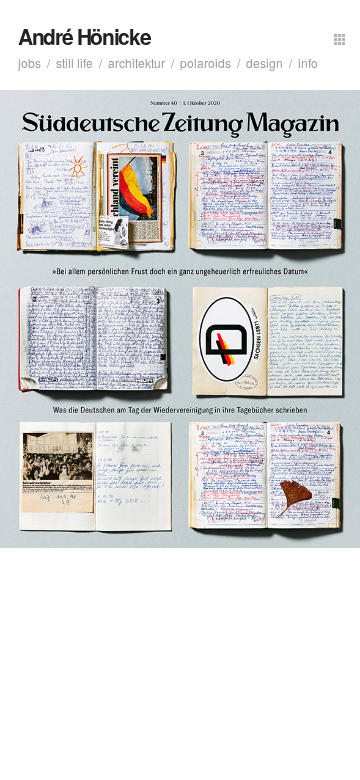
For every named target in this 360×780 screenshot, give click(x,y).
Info (308, 62)
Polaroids (205, 62)
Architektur (136, 62)
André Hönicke (84, 36)
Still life (74, 62)
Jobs (29, 62)
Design (264, 62)
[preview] (340, 37)
